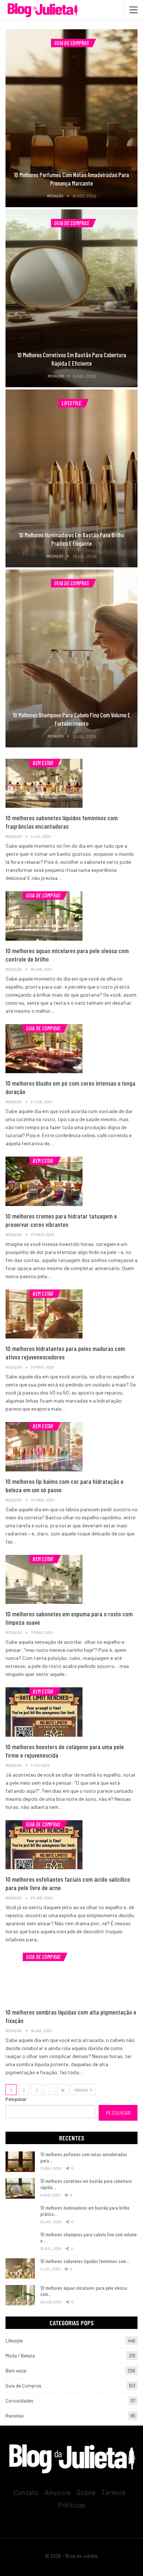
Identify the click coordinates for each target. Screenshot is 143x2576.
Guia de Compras (71, 43)
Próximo (82, 2090)
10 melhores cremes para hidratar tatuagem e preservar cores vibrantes (61, 1220)
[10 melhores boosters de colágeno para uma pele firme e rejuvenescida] (44, 1712)
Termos (113, 2492)
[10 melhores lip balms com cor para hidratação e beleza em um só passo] (44, 1446)
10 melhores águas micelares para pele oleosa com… (84, 2291)
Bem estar (43, 763)
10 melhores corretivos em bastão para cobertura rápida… (86, 2184)
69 (63, 2090)
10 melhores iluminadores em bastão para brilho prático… (85, 2211)
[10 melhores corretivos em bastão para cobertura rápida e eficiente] (71, 298)
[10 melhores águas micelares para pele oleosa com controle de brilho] (44, 916)
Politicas (72, 2505)
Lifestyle (71, 403)
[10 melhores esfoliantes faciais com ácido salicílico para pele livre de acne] (44, 1845)
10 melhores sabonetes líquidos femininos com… (85, 2261)
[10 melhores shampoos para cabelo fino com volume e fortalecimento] (71, 658)
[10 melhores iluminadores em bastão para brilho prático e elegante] (71, 478)
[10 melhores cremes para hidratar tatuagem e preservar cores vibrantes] (44, 1181)
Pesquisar (16, 2099)
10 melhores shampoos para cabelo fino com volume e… (89, 2237)
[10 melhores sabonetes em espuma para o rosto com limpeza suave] (44, 1579)
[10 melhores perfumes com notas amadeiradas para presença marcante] (71, 118)
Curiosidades (19, 2401)
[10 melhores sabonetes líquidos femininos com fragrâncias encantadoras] (44, 783)
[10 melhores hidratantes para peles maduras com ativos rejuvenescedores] (44, 1314)
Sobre (86, 2492)
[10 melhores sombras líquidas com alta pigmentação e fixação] (44, 1977)
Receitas (15, 2416)
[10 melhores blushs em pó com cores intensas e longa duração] (44, 1049)
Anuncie (58, 2492)
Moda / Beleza (20, 2356)
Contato (26, 2492)
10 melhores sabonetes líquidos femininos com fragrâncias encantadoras (62, 822)
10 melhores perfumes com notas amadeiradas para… (84, 2157)
